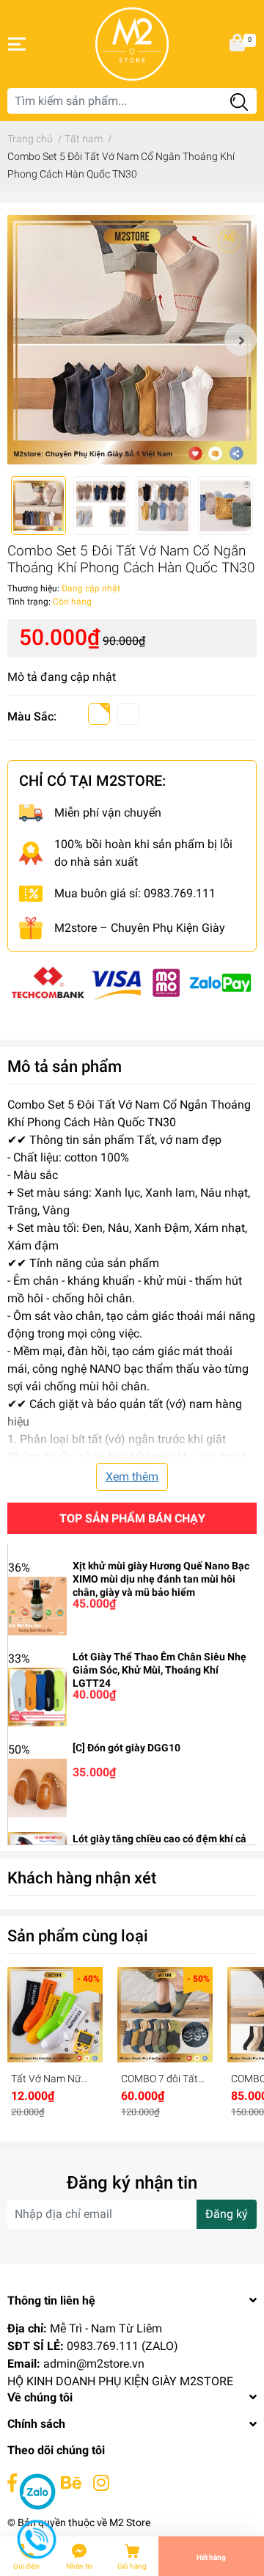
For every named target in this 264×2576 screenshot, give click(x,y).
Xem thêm (132, 1477)
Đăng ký (227, 2214)
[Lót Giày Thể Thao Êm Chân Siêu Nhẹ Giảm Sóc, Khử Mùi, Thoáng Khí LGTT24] (37, 1696)
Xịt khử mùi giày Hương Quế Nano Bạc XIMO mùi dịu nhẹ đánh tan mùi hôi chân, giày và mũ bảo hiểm (161, 1579)
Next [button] (241, 340)
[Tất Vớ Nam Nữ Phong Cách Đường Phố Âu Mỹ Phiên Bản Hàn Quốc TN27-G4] (55, 2015)
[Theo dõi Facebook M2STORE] (12, 2483)
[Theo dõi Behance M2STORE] (71, 2483)
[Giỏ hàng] (238, 44)
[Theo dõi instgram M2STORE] (101, 2483)
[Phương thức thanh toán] (132, 981)
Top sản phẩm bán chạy (132, 1518)
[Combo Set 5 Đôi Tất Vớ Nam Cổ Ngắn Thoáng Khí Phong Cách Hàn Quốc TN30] (132, 340)
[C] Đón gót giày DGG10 (126, 1748)
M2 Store (130, 2522)
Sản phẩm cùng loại (78, 1935)
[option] (132, 340)
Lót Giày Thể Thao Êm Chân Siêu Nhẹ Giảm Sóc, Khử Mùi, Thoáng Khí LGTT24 (159, 1670)
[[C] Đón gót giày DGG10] (37, 1787)
